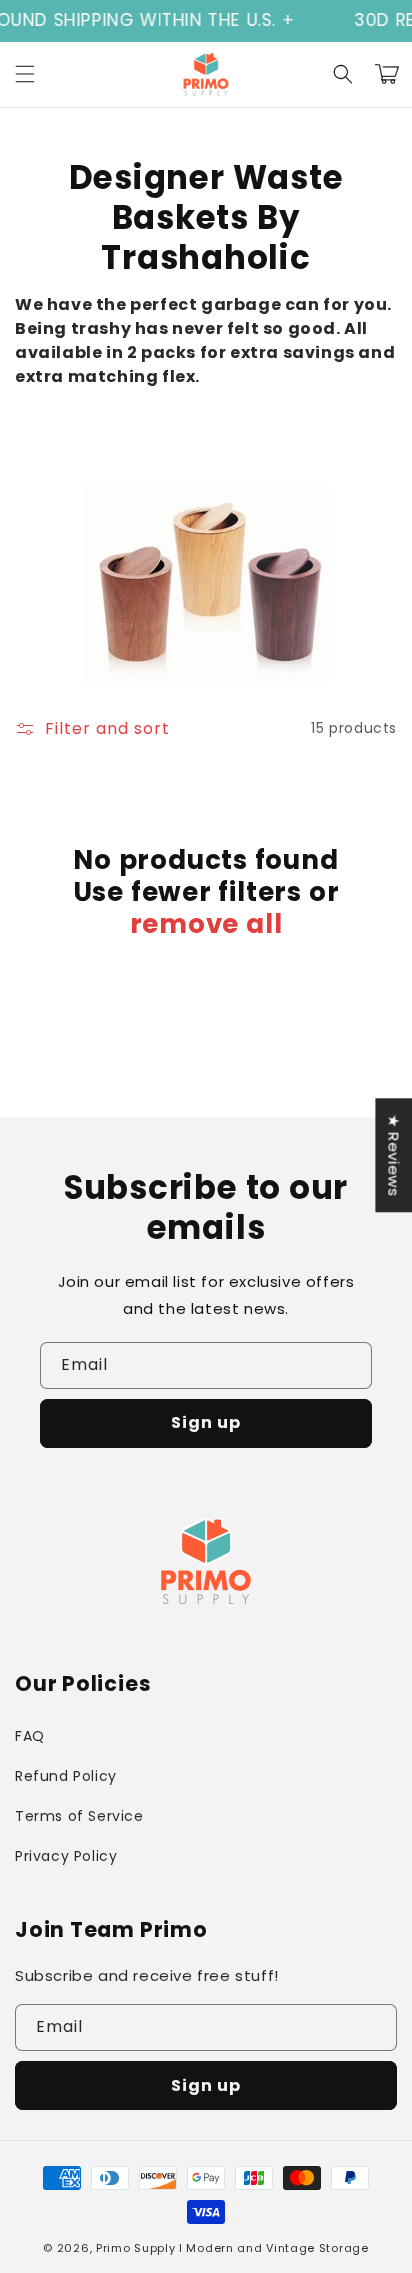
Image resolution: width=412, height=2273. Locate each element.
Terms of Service (79, 1816)
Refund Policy (66, 1776)
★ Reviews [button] (393, 1155)
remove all (206, 924)
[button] (25, 74)
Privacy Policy (66, 1856)
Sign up (206, 1422)
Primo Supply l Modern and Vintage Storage (232, 2248)
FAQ (30, 1736)
